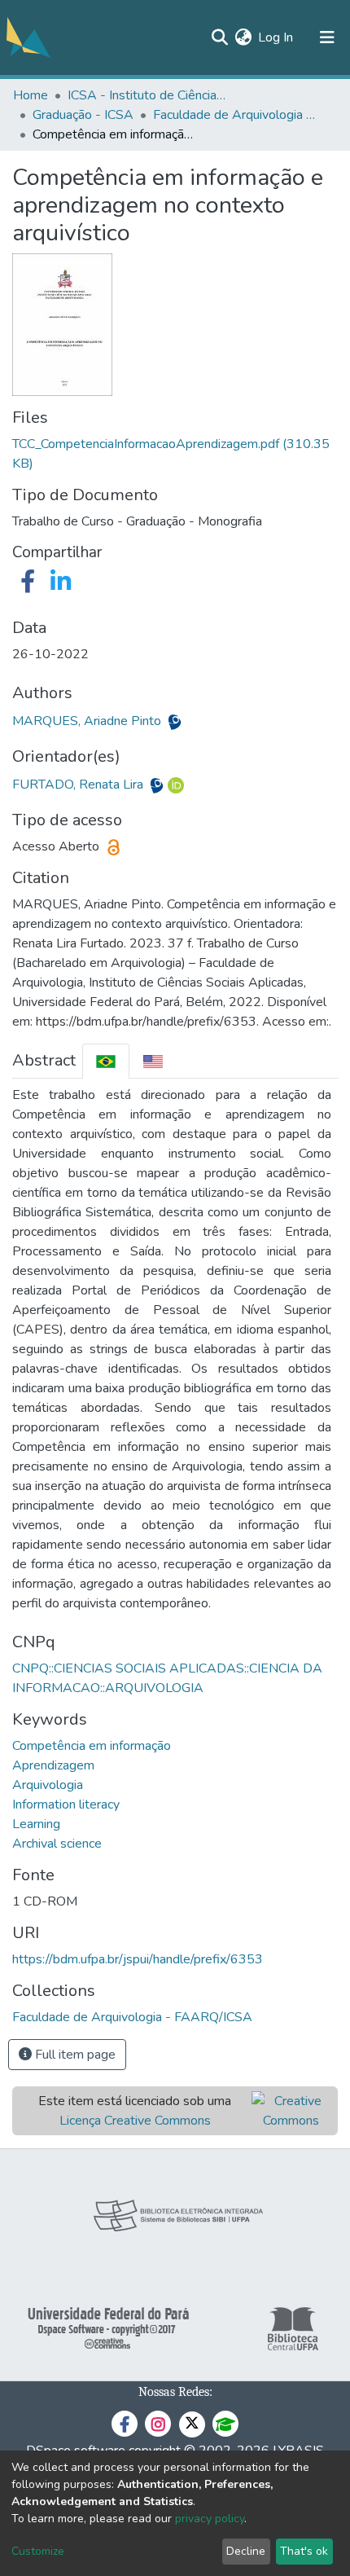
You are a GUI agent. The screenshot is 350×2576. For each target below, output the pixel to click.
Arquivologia (48, 1785)
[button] (243, 37)
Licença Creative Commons (135, 2121)
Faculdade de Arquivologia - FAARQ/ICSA (234, 115)
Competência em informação (92, 1746)
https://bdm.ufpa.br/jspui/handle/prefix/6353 (138, 1959)
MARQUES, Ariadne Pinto (88, 721)
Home (31, 95)
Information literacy (66, 1805)
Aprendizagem (53, 1765)
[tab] (106, 1061)
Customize (38, 2551)
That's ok (304, 2551)
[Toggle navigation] (327, 37)
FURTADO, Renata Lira (79, 785)
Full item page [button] (74, 2055)
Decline (246, 2551)
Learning (36, 1824)
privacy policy (210, 2519)
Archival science (57, 1844)
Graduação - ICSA (83, 115)
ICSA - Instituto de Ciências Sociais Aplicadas (149, 95)
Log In (276, 37)
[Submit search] (219, 37)
